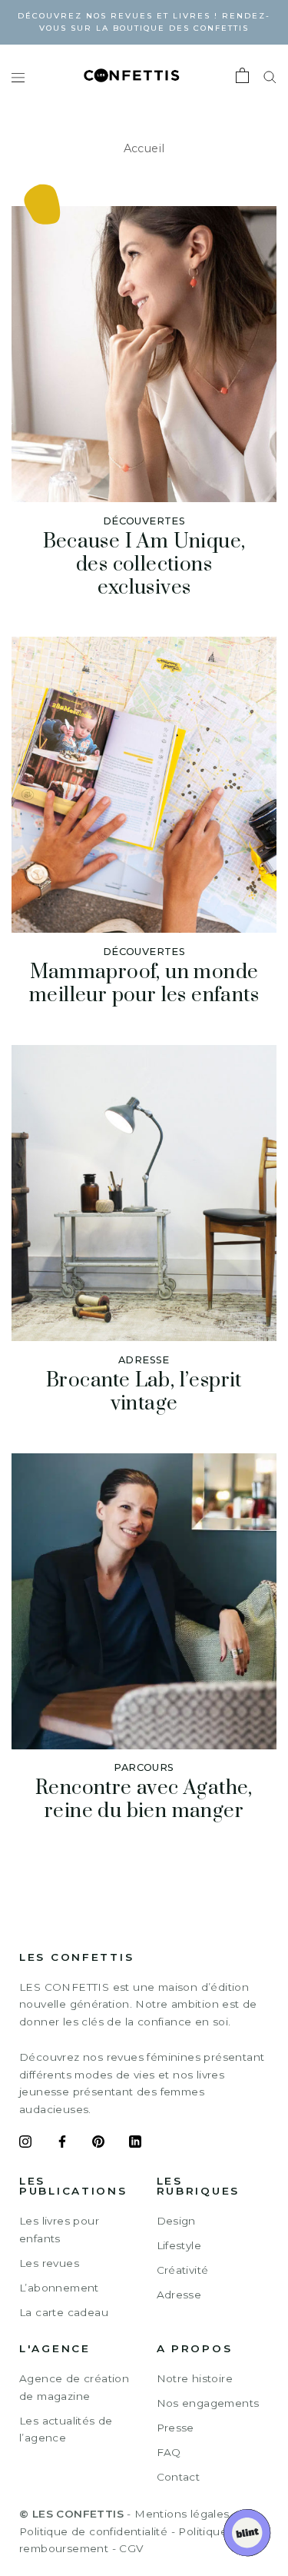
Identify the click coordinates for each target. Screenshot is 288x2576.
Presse (175, 2428)
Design (176, 2221)
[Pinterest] (98, 2144)
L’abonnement (59, 2288)
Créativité (183, 2270)
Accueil (144, 148)
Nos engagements (208, 2403)
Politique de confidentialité (93, 2531)
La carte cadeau (64, 2312)
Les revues (49, 2263)
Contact (179, 2477)
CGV (131, 2548)
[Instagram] (25, 2144)
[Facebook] (62, 2144)
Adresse (179, 2295)
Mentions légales (182, 2514)
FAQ (169, 2452)
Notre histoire (195, 2378)
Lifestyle (179, 2245)
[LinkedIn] (135, 2144)
